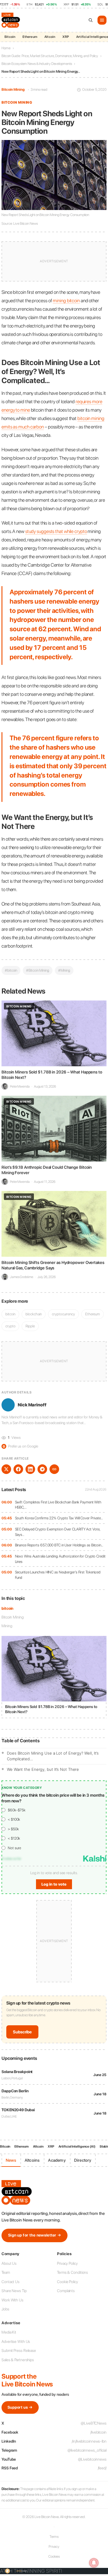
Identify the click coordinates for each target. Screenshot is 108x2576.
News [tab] (11, 2160)
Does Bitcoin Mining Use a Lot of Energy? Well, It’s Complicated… (53, 1756)
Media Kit (9, 2332)
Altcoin (50, 37)
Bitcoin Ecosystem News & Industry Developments (37, 64)
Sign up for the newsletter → (34, 2235)
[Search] (91, 20)
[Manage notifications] (94, 2563)
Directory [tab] (83, 2160)
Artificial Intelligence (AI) (77, 2147)
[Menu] (102, 20)
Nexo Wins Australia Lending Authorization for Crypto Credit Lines (60, 1559)
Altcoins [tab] (32, 2160)
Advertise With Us (16, 2342)
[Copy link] (54, 1469)
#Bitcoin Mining (38, 970)
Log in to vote (54, 1884)
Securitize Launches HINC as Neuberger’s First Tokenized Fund (58, 1575)
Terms (54, 2537)
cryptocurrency (63, 1314)
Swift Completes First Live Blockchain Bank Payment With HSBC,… (58, 1505)
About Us (9, 2263)
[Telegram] (42, 1469)
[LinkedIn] (30, 1469)
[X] (6, 1469)
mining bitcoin (66, 301)
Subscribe (22, 2032)
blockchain (34, 1314)
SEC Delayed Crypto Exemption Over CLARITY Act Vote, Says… (58, 1532)
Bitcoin (10, 37)
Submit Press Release (19, 2351)
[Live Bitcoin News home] (11, 20)
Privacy (54, 2547)
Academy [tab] (57, 2160)
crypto (10, 1326)
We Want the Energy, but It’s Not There (43, 1769)
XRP (66, 37)
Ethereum (30, 37)
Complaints (66, 2291)
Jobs (5, 2309)
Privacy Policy (67, 2263)
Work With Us (12, 2300)
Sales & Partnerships (18, 2360)
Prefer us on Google (20, 1446)
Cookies (54, 2556)
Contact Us (10, 2282)
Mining (7, 1626)
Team (6, 2272)
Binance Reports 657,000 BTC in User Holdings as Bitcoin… (59, 1545)
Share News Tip (14, 2291)
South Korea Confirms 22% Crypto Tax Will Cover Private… (59, 1518)
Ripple (30, 1326)
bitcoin (7, 1608)
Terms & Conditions (72, 2272)
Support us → (20, 2407)
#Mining (64, 970)
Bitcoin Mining (13, 90)
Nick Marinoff (32, 1405)
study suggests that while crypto (56, 531)
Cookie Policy (67, 2282)
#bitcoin (11, 970)
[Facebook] (18, 1469)
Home (6, 48)
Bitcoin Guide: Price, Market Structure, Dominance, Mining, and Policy (50, 56)
